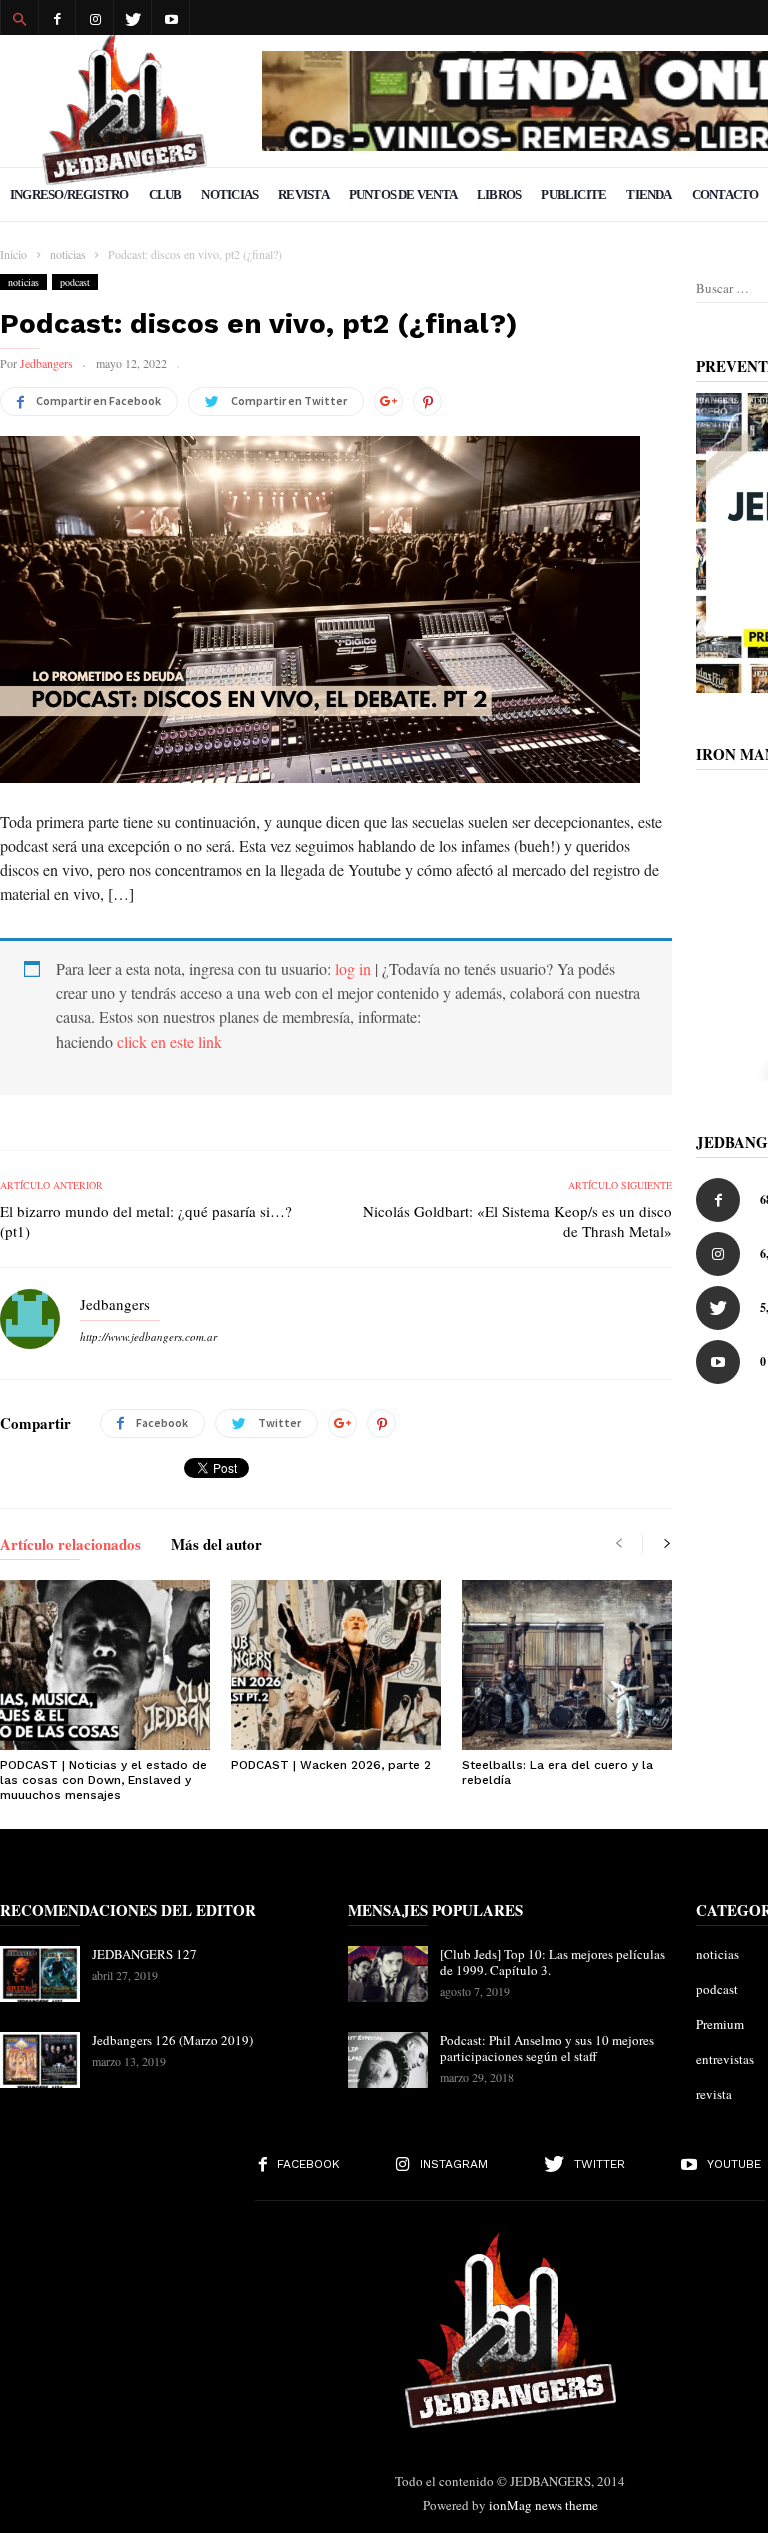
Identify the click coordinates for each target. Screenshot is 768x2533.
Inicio (13, 254)
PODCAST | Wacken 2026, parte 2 (331, 1765)
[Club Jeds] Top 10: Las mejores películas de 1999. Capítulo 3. (552, 1962)
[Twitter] (133, 17)
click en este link (169, 1041)
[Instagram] (95, 17)
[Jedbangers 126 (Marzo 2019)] (40, 2060)
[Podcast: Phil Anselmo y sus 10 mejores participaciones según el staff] (388, 2060)
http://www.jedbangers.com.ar (148, 1336)
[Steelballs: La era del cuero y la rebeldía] (567, 1665)
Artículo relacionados (70, 1546)
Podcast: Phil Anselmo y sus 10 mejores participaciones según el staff (547, 2048)
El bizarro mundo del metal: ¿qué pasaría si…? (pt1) (146, 1221)
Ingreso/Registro (69, 194)
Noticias (229, 194)
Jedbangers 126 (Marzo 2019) (172, 2040)
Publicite (573, 194)
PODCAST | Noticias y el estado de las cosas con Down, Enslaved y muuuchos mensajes (103, 1780)
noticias (23, 282)
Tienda (648, 194)
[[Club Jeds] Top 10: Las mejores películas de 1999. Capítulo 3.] (388, 1974)
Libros (499, 194)
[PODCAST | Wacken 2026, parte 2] (336, 1665)
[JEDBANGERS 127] (40, 1974)
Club (165, 194)
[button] (19, 18)
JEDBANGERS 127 (144, 1954)
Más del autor (216, 1546)
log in (353, 968)
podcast (75, 282)
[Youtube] (171, 17)
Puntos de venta (403, 194)
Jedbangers (46, 363)
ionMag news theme (543, 2505)
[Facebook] (57, 17)
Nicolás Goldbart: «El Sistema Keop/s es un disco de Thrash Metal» (517, 1221)
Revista (303, 194)
